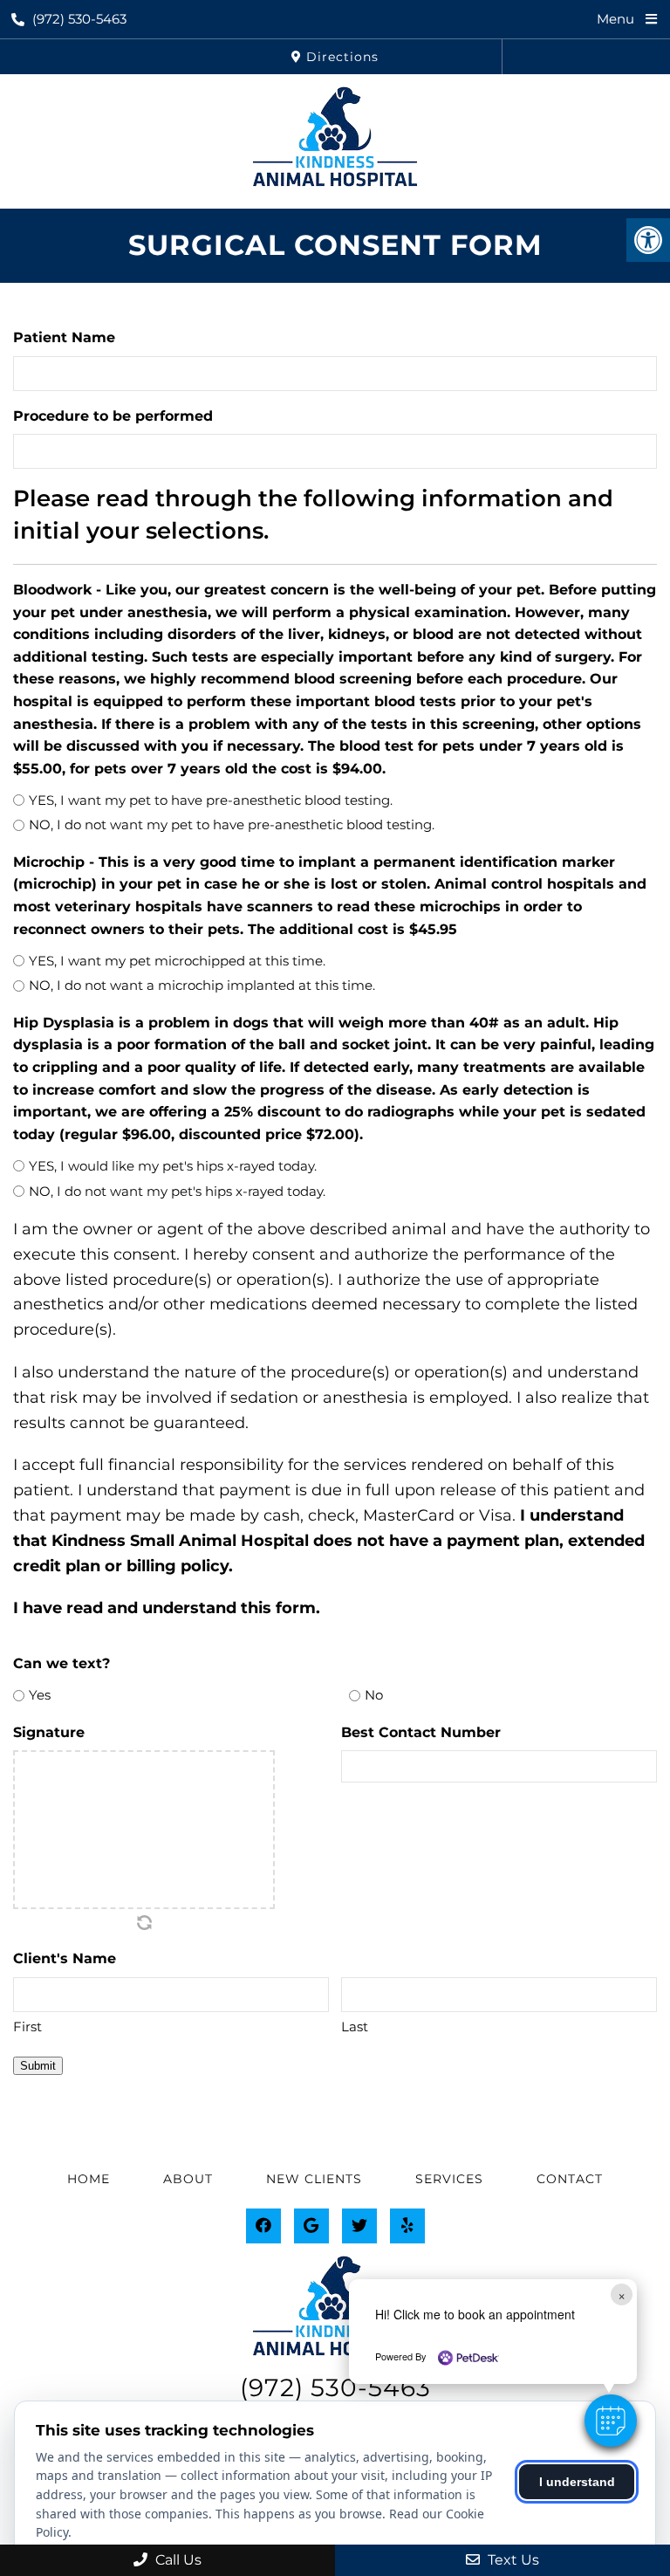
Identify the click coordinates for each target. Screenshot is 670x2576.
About (188, 2179)
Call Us (177, 2560)
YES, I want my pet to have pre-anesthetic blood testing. (211, 800)
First (27, 2026)
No (374, 1695)
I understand (577, 2482)
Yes (40, 1695)
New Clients (314, 2179)
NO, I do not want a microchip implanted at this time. (202, 985)
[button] (611, 2421)
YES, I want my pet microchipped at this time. (177, 961)
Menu (615, 19)
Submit (38, 2066)
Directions (340, 57)
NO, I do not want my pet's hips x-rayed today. (177, 1191)
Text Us (512, 2560)
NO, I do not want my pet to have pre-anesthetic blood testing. (232, 824)
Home (89, 2179)
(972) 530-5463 (79, 19)
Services (449, 2179)
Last (355, 2026)
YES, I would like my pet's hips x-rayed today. (173, 1166)
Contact (570, 2179)
